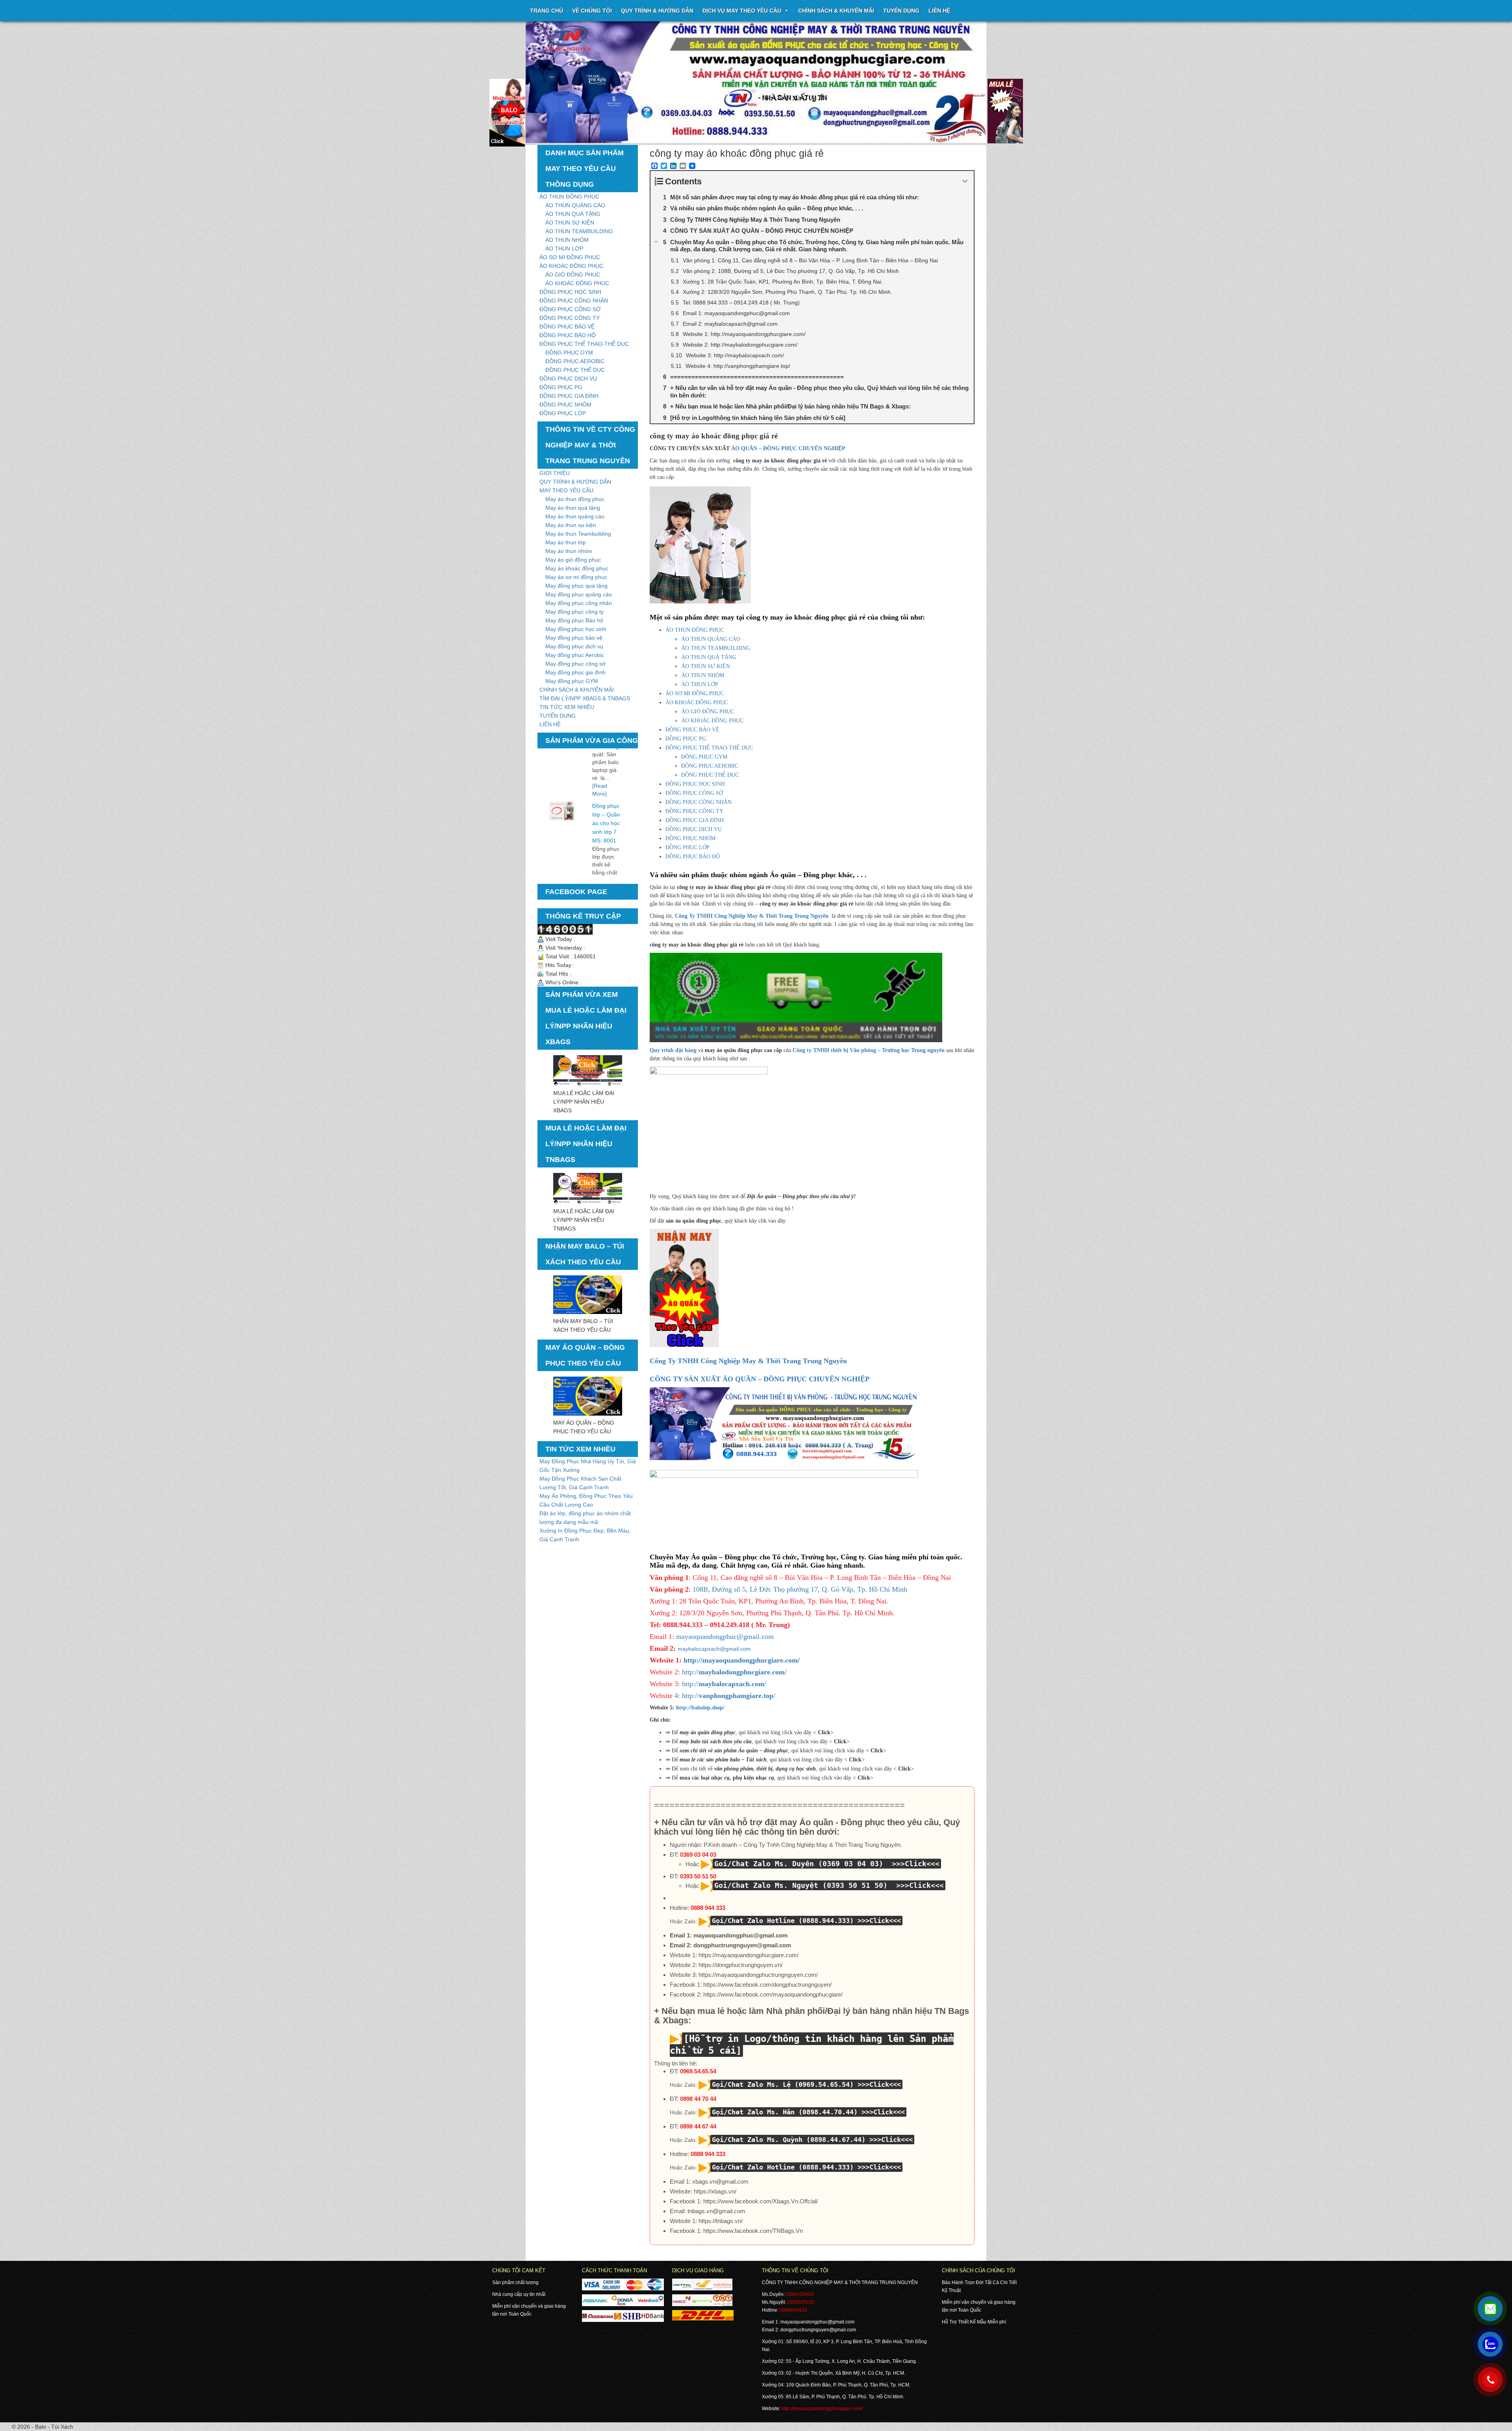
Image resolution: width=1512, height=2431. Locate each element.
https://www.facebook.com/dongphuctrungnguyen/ (767, 1985)
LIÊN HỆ (550, 724)
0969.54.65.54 (698, 2071)
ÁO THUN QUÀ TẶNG (573, 214)
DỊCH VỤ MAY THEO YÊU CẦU (742, 11)
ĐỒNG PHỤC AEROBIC (575, 361)
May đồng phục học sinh (576, 629)
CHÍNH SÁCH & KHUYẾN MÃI (836, 11)
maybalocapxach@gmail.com (714, 1649)
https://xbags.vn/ (715, 2191)
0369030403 (800, 2294)
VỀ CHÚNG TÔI (592, 11)
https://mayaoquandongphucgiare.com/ (749, 1955)
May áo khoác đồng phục (577, 568)
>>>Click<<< (879, 1921)
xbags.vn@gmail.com (720, 2181)
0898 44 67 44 (698, 2126)
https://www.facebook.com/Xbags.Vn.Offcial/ (761, 2201)
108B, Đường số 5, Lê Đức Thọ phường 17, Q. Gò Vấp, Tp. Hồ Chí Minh (800, 1589)
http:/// (733, 1672)
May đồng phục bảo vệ (574, 638)
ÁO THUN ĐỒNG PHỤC (569, 197)
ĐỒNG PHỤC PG (561, 387)
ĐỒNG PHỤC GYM (569, 353)
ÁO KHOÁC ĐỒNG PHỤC (571, 266)
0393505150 (801, 2302)
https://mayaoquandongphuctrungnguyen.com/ (758, 1975)
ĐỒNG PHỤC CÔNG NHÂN (574, 301)
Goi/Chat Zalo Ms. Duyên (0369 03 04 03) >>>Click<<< (827, 1864)
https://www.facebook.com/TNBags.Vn (753, 2231)
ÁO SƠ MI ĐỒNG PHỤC (570, 257)
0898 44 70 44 (698, 2099)
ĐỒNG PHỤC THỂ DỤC (575, 370)
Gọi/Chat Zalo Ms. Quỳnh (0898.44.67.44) (789, 2140)
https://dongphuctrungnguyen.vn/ (740, 1965)
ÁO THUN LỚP (564, 249)
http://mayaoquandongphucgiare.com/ (742, 1660)
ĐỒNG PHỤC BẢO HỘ (568, 335)
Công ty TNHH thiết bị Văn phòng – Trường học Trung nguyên (869, 1050)
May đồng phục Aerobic (575, 655)
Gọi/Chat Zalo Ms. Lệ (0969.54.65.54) (783, 2084)
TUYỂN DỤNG (901, 11)
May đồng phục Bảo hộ (574, 620)
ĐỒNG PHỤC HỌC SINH (570, 292)
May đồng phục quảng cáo (579, 594)
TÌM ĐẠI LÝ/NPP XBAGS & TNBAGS (585, 698)
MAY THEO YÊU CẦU (566, 490)
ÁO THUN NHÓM (567, 240)
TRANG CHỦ (547, 11)
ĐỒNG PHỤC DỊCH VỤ (568, 379)
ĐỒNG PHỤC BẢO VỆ (567, 327)
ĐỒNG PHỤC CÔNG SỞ (570, 309)
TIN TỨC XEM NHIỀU (567, 707)
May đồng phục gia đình (575, 672)
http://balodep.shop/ (700, 1708)
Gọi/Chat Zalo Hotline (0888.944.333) (783, 1921)
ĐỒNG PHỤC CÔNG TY (570, 318)
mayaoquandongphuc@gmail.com (725, 1637)
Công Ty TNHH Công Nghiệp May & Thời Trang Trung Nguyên (752, 916)
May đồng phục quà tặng (576, 586)
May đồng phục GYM (572, 681)
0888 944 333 (708, 1908)
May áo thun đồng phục (575, 499)
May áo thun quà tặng (573, 508)
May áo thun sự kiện (571, 525)
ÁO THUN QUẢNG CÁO (575, 205)
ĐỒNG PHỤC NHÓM (565, 405)
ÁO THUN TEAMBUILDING (579, 231)
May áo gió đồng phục (573, 560)
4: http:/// (725, 1696)
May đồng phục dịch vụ (574, 646)
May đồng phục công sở (575, 664)
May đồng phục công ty (574, 612)
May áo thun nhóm (569, 551)
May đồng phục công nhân (579, 603)
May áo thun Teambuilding (578, 534)
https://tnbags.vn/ (721, 2221)
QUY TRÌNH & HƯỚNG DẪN (657, 11)
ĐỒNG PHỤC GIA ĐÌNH (569, 396)
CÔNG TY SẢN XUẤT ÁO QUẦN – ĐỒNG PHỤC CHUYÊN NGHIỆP (760, 1379)
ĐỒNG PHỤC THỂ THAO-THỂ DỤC (584, 344)
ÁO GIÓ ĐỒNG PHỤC (573, 275)
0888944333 (793, 2310)
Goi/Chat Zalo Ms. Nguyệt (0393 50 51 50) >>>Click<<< (829, 1885)
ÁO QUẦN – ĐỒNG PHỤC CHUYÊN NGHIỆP (788, 448)
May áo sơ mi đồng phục (576, 577)
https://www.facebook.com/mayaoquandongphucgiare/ (773, 1994)
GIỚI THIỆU (555, 473)
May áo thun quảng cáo (575, 516)
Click (824, 1732)
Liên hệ (939, 11)
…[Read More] (604, 856)
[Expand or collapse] (965, 181)
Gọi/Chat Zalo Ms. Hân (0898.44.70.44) (785, 2112)
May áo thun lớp (566, 542)
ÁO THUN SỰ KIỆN (570, 223)
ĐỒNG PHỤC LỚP (563, 413)
